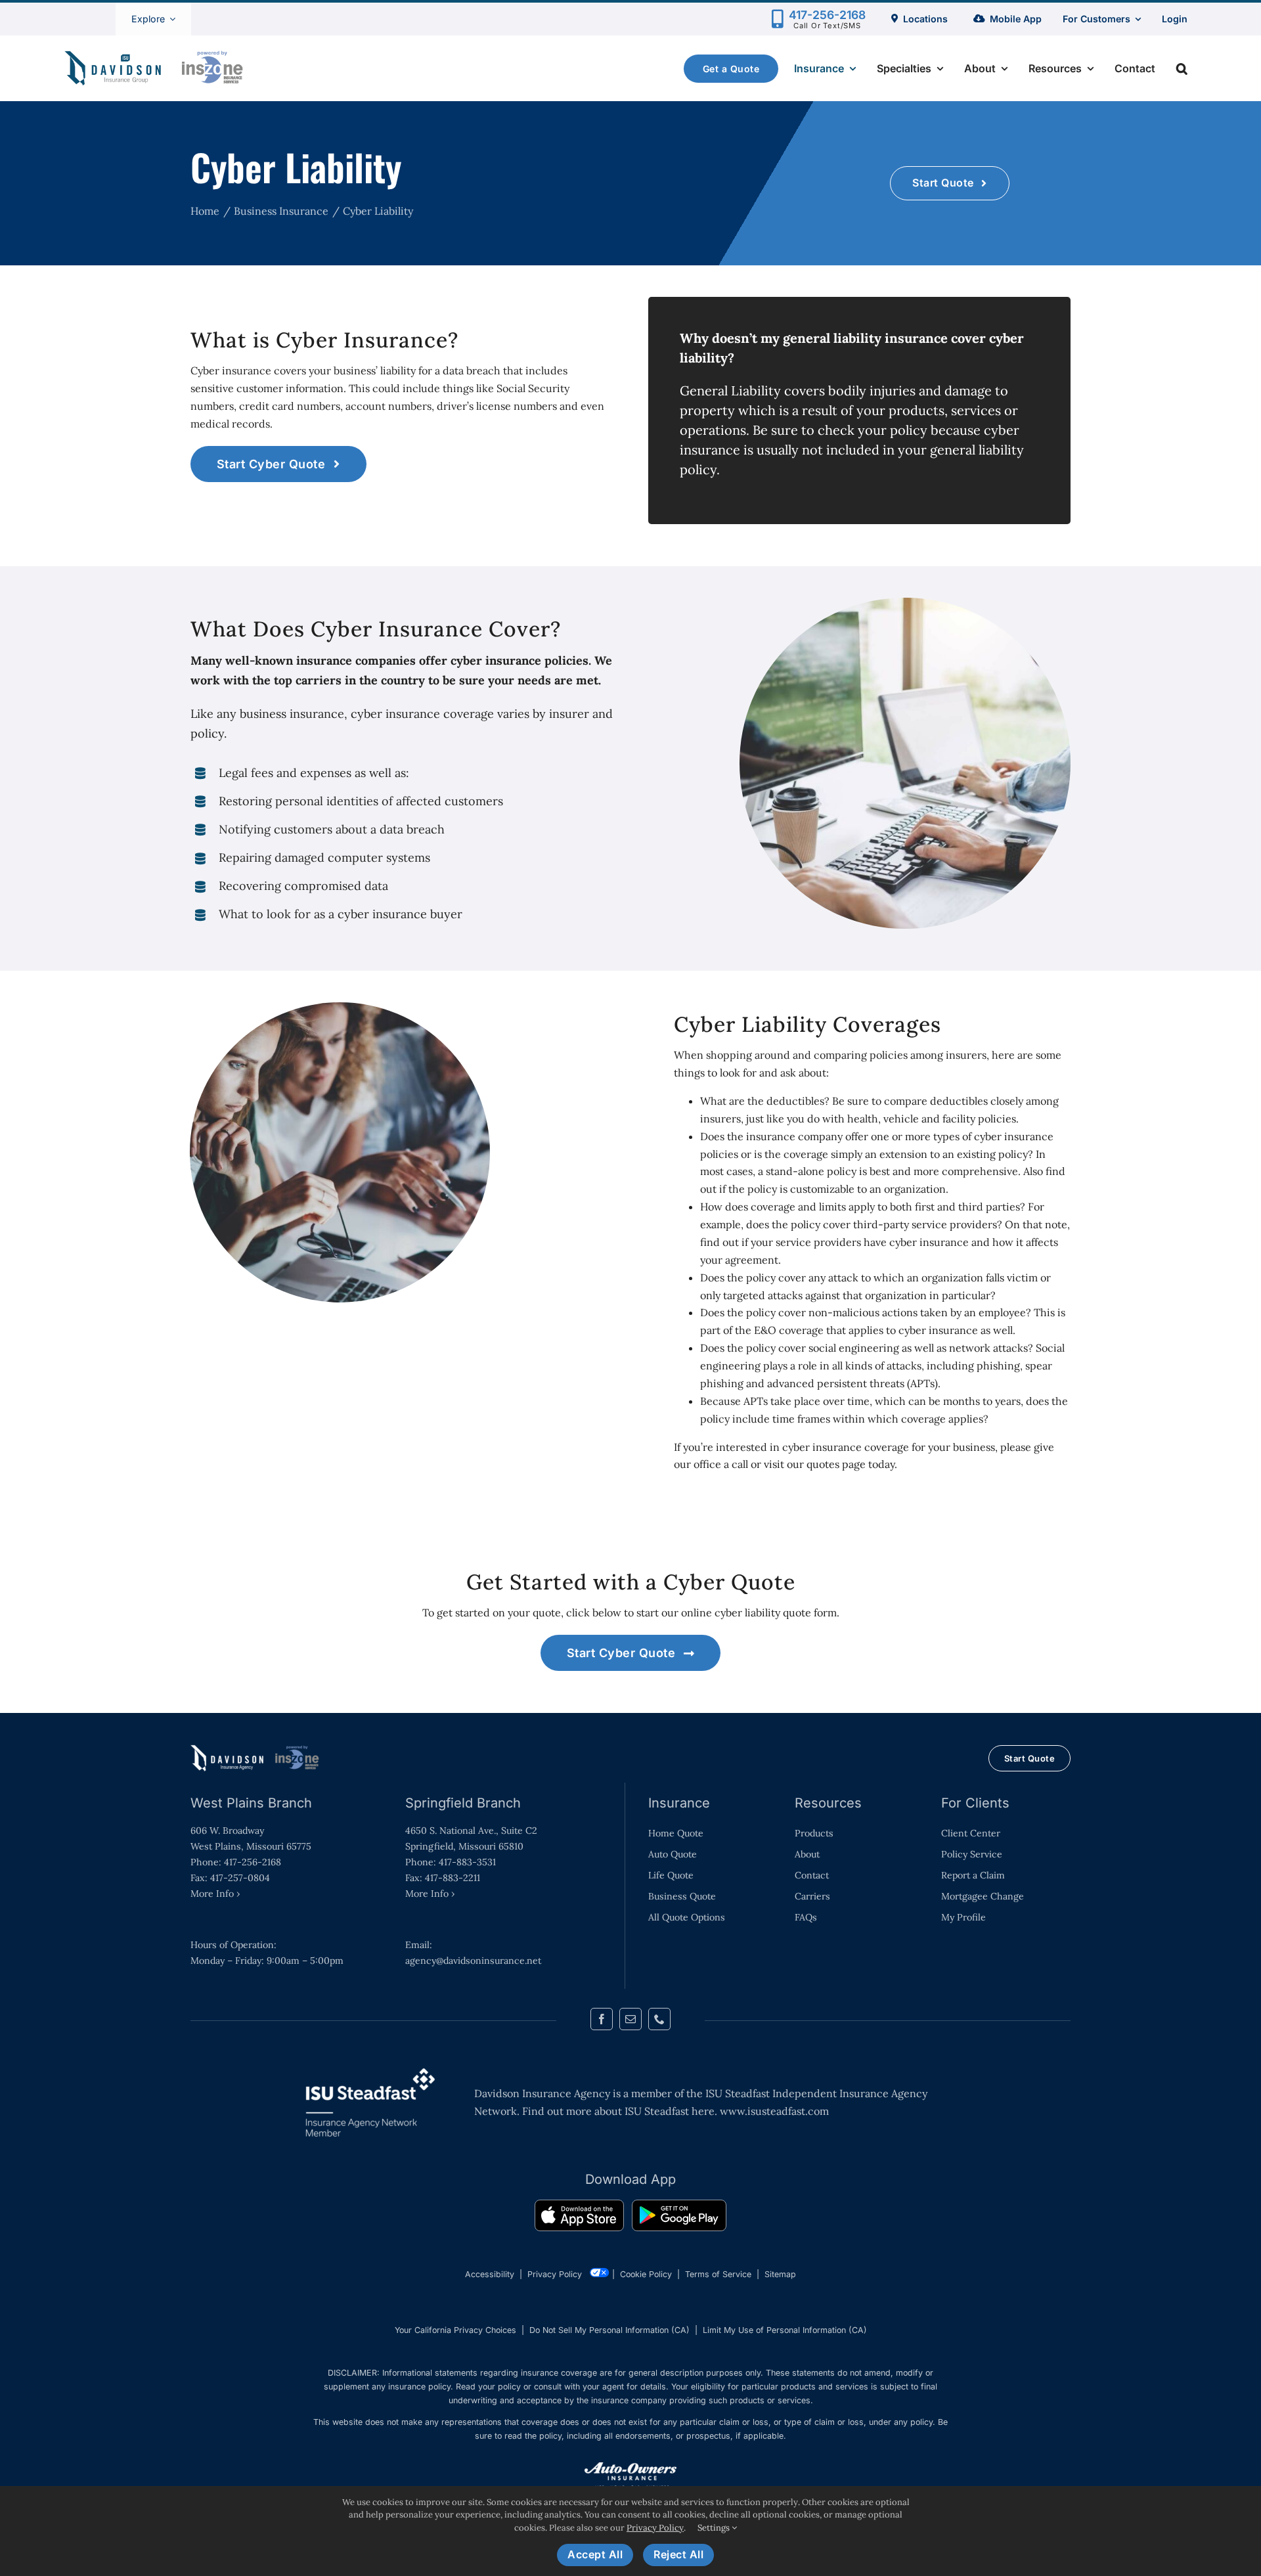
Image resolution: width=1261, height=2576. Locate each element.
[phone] (659, 2019)
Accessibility (490, 2274)
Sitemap (780, 2274)
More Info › (215, 1894)
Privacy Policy (555, 2274)
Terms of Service (718, 2274)
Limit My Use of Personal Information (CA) (785, 2330)
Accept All (595, 2554)
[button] (1182, 68)
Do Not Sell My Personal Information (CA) (609, 2330)
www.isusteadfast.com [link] (774, 2111)
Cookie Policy (646, 2274)
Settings (715, 2528)
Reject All (678, 2554)
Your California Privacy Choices (455, 2330)
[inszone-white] (256, 1750)
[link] (579, 2218)
